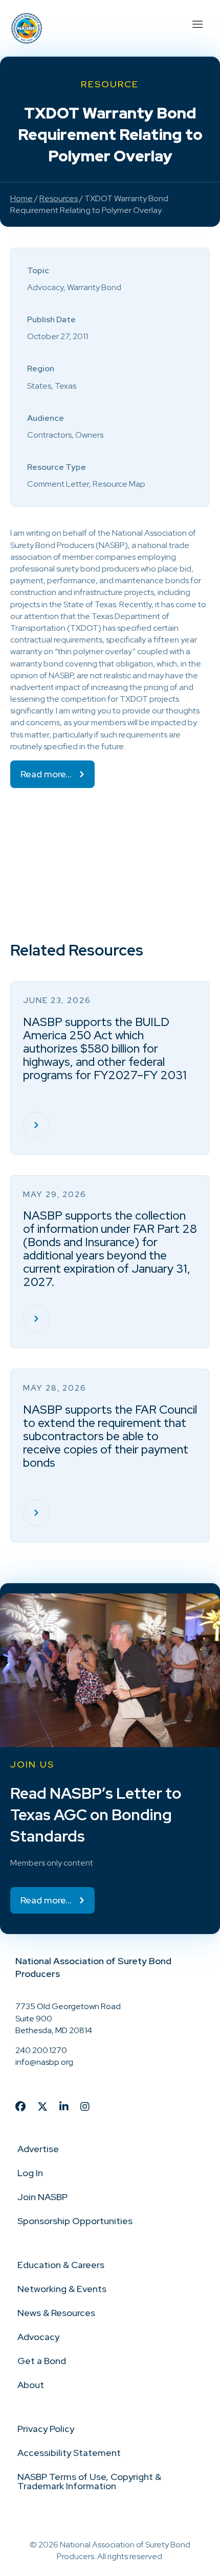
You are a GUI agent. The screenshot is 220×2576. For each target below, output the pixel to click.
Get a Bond (42, 2361)
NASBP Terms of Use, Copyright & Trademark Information (89, 2481)
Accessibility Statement (69, 2453)
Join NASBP (42, 2197)
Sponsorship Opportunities (75, 2221)
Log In (30, 2173)
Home (21, 198)
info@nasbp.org (44, 2062)
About (31, 2385)
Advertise (38, 2149)
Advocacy (38, 2337)
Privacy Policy (46, 2429)
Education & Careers (61, 2265)
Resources (59, 198)
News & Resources (56, 2313)
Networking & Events (62, 2289)
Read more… (46, 774)
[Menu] (197, 23)
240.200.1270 (41, 2050)
